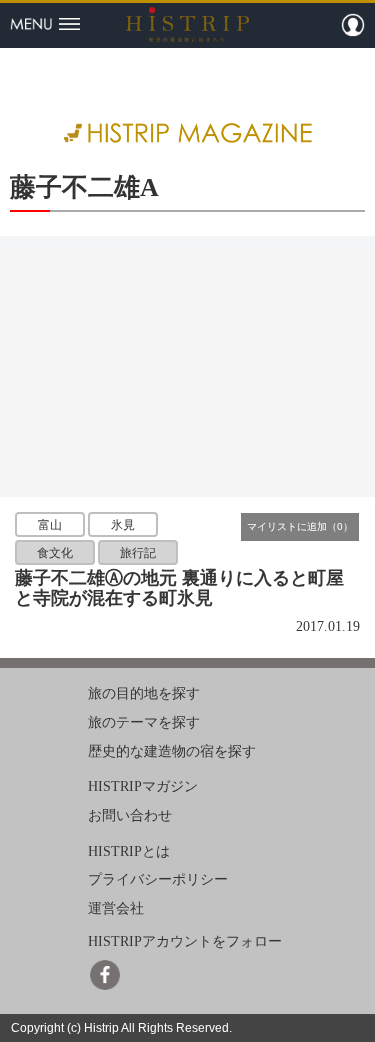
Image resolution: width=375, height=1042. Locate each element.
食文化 (55, 553)
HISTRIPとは (129, 851)
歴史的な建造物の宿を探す (172, 750)
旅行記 (138, 553)
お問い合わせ (130, 815)
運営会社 (116, 908)
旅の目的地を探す (144, 693)
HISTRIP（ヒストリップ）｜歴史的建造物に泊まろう (187, 24)
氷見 (123, 525)
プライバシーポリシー (158, 879)
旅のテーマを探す (144, 722)
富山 (50, 525)
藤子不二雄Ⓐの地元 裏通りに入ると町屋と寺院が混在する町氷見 (179, 588)
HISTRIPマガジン (143, 786)
